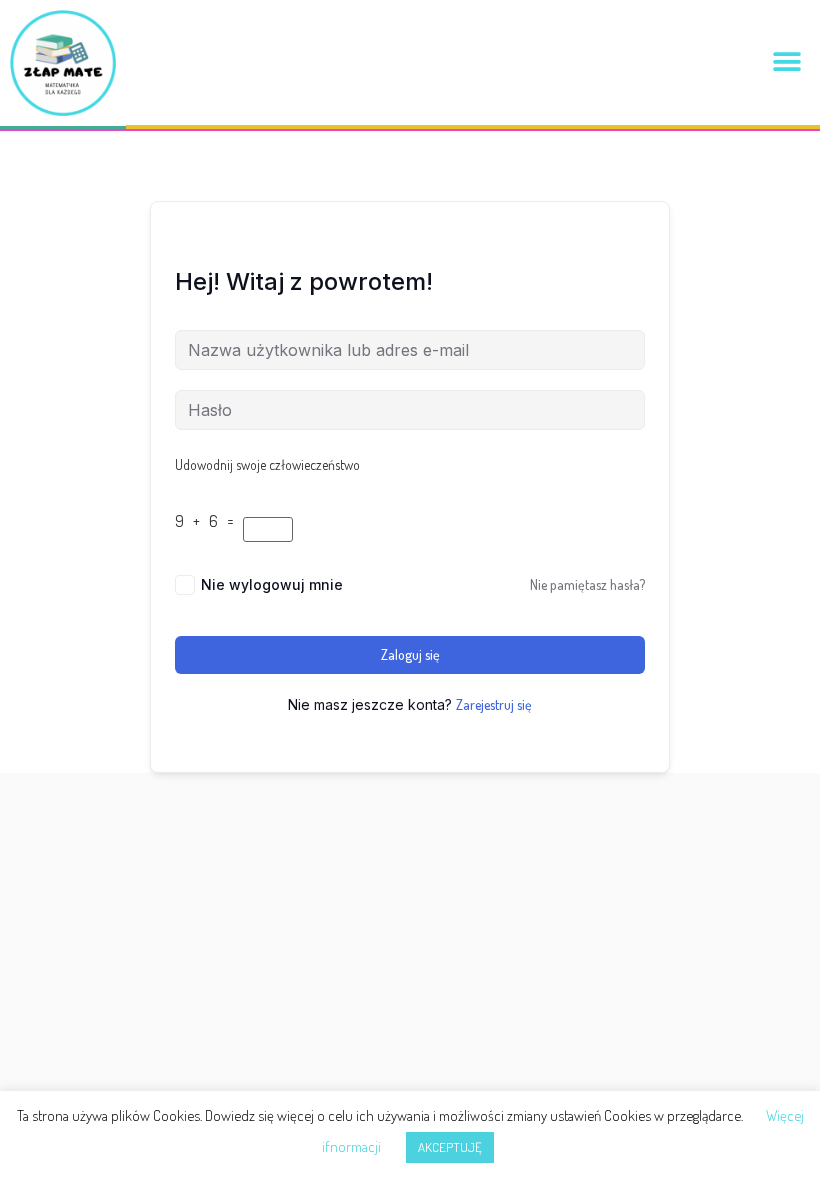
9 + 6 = (207, 521)
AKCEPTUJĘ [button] (450, 1147)
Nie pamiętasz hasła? (587, 584)
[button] (787, 62)
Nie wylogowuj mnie (272, 584)
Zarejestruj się (494, 704)
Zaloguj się (410, 654)
